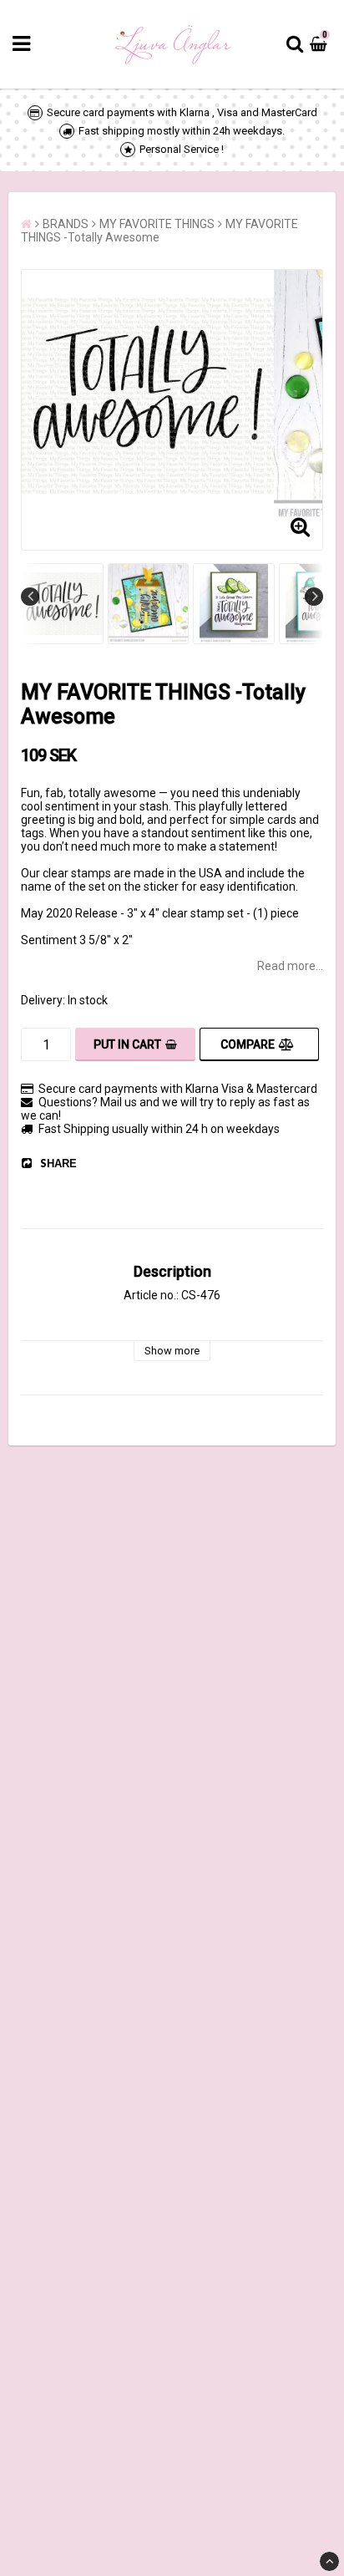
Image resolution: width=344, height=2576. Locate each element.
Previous (30, 597)
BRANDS (66, 224)
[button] (321, 44)
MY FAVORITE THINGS (157, 224)
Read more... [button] (290, 966)
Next (314, 597)
